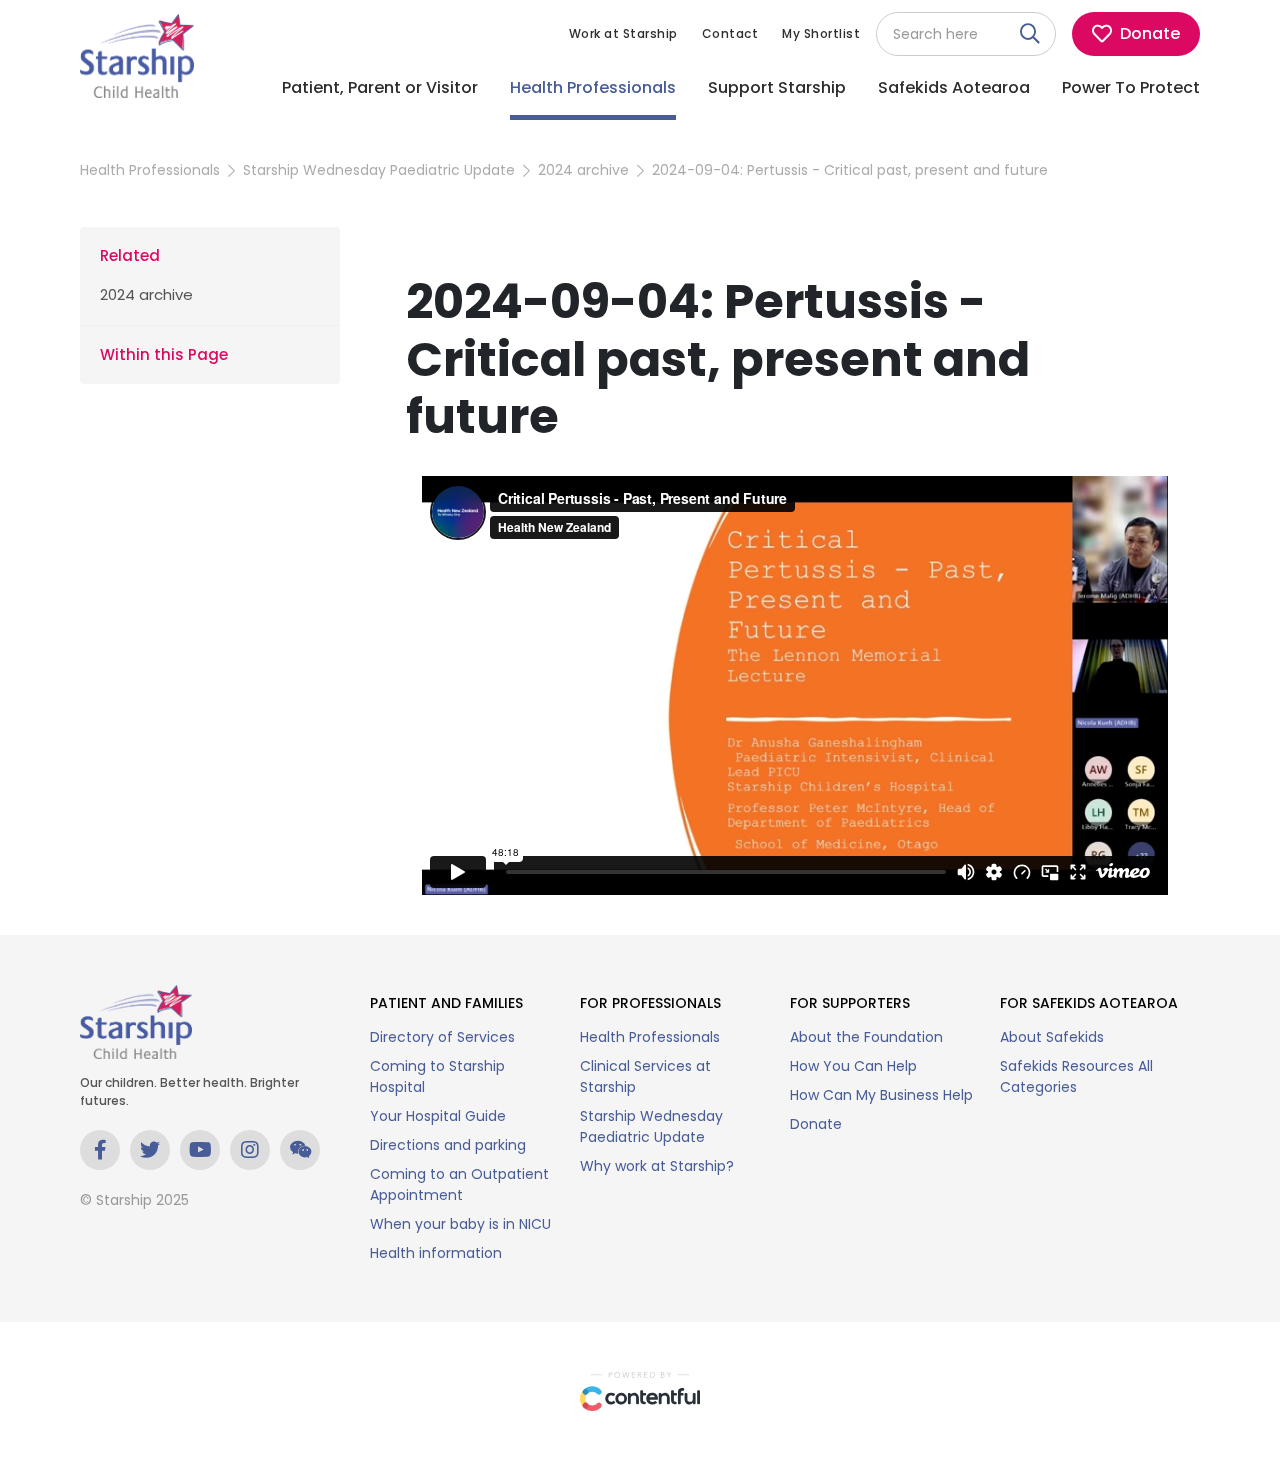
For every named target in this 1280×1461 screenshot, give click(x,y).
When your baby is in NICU (460, 1224)
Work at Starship (623, 33)
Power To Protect (1131, 87)
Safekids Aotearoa (954, 87)
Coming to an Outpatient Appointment (459, 1184)
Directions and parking (448, 1145)
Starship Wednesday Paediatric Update (379, 170)
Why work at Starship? (657, 1166)
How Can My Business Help (881, 1095)
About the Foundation (866, 1037)
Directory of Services (442, 1037)
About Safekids (1052, 1037)
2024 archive (583, 170)
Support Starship (777, 87)
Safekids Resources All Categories (1076, 1076)
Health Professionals (593, 87)
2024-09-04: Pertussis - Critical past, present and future (850, 170)
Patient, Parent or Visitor (380, 87)
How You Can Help (853, 1066)
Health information (436, 1253)
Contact (730, 33)
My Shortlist (821, 33)
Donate (816, 1124)
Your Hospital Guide (438, 1116)
